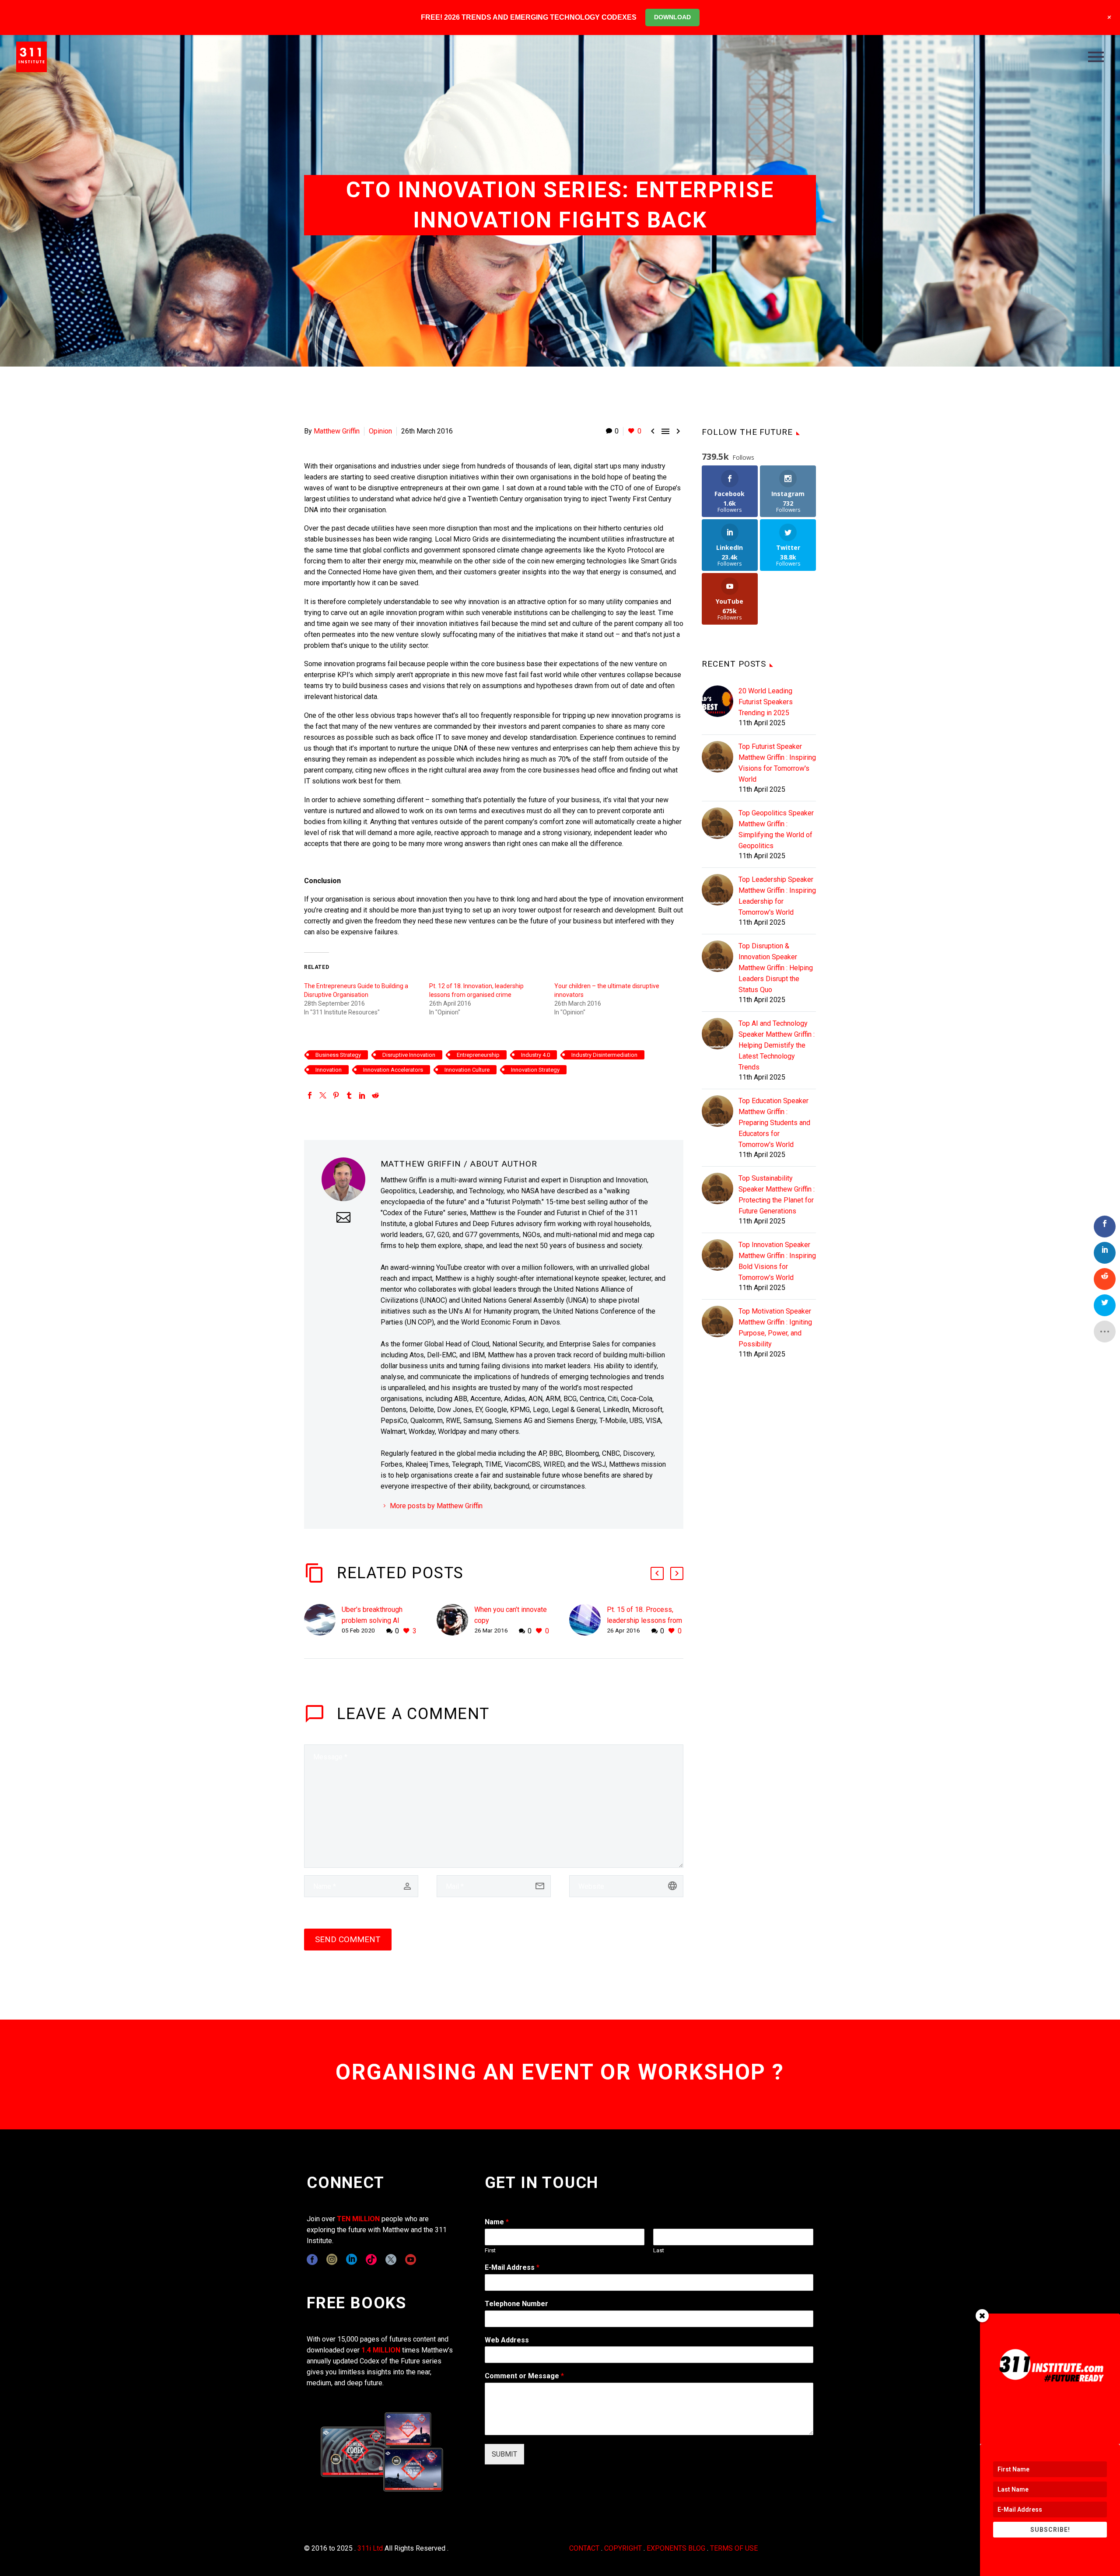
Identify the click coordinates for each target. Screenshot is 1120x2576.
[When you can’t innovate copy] (455, 1620)
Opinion (380, 431)
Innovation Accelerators (393, 1070)
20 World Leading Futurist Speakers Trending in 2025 (766, 702)
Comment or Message (524, 2376)
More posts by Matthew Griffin (436, 1506)
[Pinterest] (336, 1095)
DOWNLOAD (672, 17)
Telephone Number (516, 2304)
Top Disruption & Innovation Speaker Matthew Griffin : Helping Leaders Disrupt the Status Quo (776, 968)
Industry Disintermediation (604, 1055)
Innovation (329, 1070)
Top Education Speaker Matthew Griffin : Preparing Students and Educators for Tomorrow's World (774, 1123)
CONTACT (584, 2548)
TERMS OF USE (734, 2548)
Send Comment (348, 1939)
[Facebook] (310, 1095)
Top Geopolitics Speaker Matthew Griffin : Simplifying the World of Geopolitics (776, 829)
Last (659, 2250)
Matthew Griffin (337, 431)
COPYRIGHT (623, 2548)
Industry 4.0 (535, 1055)
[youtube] (411, 2260)
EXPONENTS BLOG (676, 2548)
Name (497, 2222)
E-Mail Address (512, 2267)
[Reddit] (375, 1095)
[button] (657, 1573)
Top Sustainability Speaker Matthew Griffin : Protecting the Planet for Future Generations (777, 1195)
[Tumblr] (349, 1095)
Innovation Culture (467, 1070)
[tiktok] (371, 2260)
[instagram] (332, 2260)
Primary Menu (1096, 57)
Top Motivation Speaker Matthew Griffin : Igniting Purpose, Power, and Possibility (775, 1328)
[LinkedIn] (362, 1095)
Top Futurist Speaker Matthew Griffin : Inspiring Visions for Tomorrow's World (777, 763)
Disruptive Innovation (409, 1055)
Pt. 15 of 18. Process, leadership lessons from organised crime (644, 1620)
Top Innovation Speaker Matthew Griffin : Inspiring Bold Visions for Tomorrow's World (777, 1261)
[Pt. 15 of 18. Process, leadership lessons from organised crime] (588, 1620)
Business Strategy (338, 1055)
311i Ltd (370, 2548)
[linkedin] (352, 2260)
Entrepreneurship (478, 1055)
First (490, 2250)
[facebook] (312, 2260)
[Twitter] (323, 1095)
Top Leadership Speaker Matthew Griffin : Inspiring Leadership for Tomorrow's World (777, 896)
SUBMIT (504, 2454)
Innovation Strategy (535, 1070)
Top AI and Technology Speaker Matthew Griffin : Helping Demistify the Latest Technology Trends (777, 1045)
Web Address (507, 2340)
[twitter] (391, 2260)
